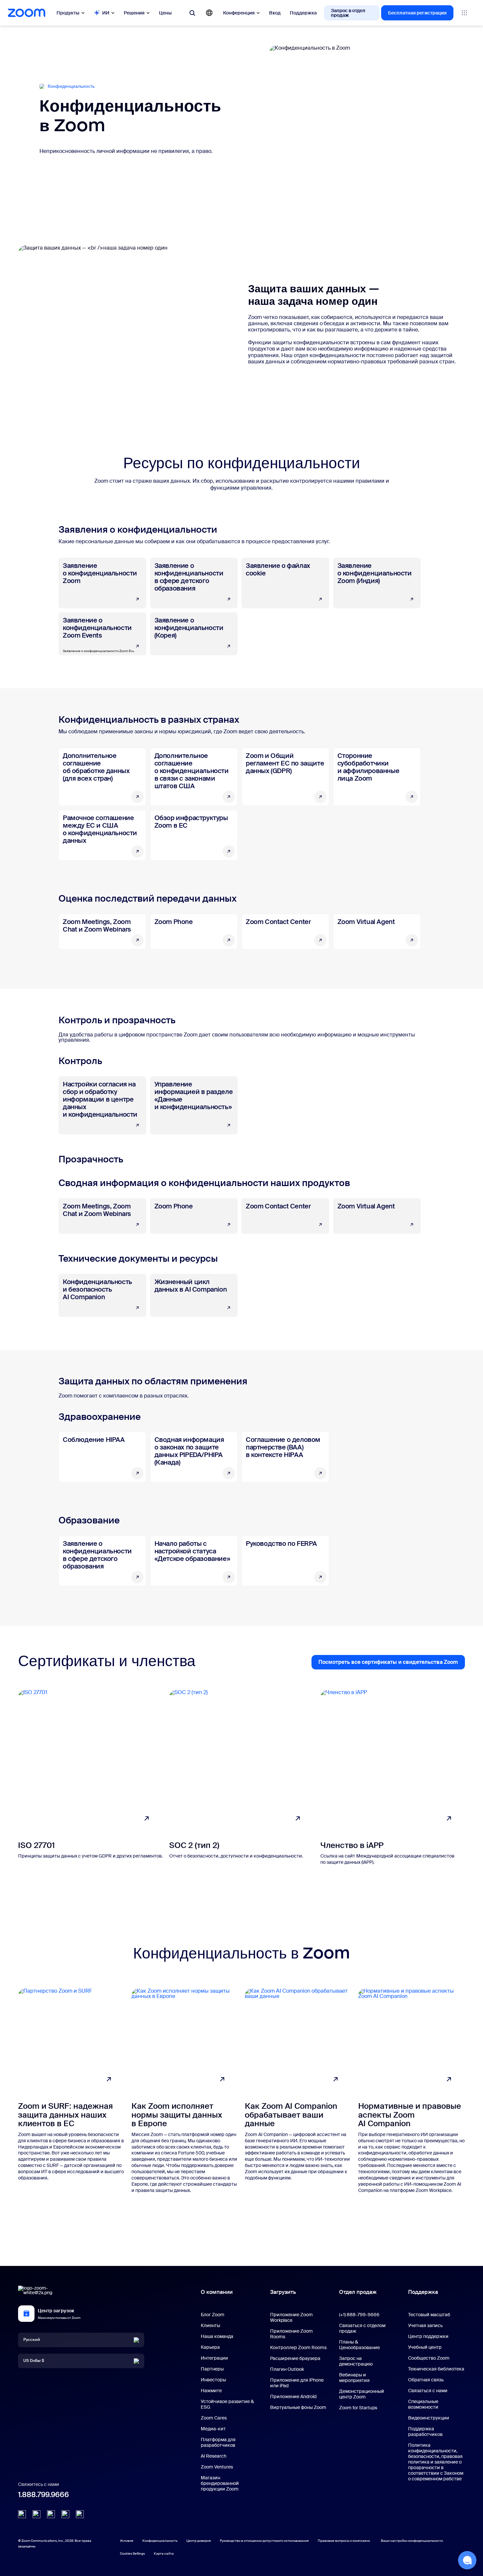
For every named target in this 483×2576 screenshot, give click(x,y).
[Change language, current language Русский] (209, 13)
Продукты (68, 13)
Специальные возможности (423, 2404)
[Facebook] (65, 2514)
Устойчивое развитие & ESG (227, 2404)
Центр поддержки (428, 2336)
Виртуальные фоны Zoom (298, 2407)
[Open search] (192, 13)
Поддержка (303, 13)
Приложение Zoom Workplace (291, 2317)
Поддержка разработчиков (425, 2431)
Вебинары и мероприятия (354, 2378)
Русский (32, 2340)
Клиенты (210, 2325)
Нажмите (211, 2391)
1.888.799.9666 (44, 2495)
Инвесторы (213, 2380)
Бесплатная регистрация (417, 13)
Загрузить (283, 2292)
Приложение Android (293, 2396)
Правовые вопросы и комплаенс (344, 2541)
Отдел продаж (358, 2292)
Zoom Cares (214, 2418)
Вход (275, 13)
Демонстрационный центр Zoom (362, 2394)
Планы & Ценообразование (359, 2345)
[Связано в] (22, 2514)
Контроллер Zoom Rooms (298, 2347)
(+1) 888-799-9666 (359, 2315)
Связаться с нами (428, 2391)
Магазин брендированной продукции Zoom (220, 2483)
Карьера (210, 2347)
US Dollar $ (34, 2361)
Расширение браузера (295, 2358)
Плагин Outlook (287, 2369)
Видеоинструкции (429, 2418)
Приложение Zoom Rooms (291, 2334)
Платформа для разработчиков (218, 2442)
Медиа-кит (213, 2429)
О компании (217, 2292)
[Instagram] (80, 2514)
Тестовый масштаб (429, 2315)
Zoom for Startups (358, 2408)
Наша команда (217, 2336)
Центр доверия (199, 2541)
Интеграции (214, 2358)
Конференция (239, 13)
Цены (165, 13)
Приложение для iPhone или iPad (297, 2383)
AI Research (214, 2456)
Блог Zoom (213, 2315)
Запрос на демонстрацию (356, 2361)
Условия (127, 2541)
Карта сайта (164, 2553)
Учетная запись (425, 2325)
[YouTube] (51, 2514)
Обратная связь (426, 2380)
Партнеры (212, 2369)
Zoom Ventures (217, 2467)
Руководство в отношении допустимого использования (264, 2541)
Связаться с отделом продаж (362, 2328)
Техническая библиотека (436, 2369)
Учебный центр (425, 2347)
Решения (134, 13)
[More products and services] (464, 13)
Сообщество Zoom (429, 2358)
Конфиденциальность (160, 2541)
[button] (467, 2560)
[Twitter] (36, 2514)
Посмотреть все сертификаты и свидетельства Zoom (392, 1664)
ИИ (106, 13)
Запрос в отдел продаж (348, 13)
